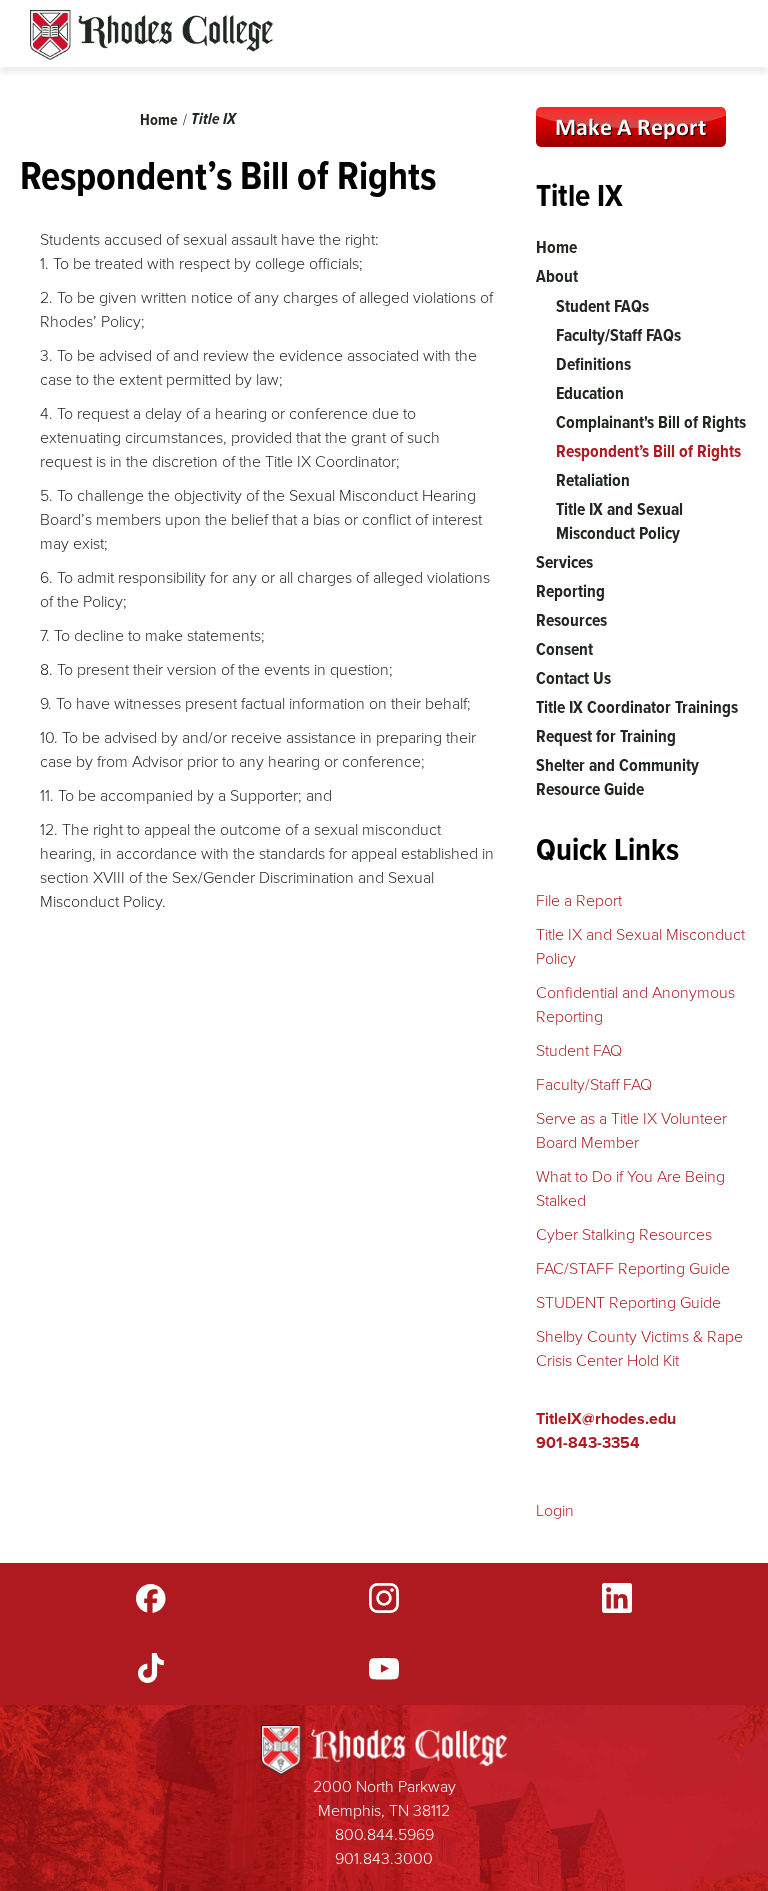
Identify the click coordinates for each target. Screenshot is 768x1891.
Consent (564, 649)
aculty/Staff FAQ (598, 1084)
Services (564, 562)
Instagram (384, 1598)
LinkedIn (617, 1598)
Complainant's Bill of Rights (651, 422)
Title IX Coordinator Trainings (637, 707)
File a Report (579, 900)
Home (159, 119)
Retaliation (593, 480)
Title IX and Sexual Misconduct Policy (619, 521)
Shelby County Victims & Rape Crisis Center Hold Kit (639, 1348)
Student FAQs (602, 306)
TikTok (151, 1668)
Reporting (570, 591)
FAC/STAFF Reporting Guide (633, 1268)
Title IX (213, 118)
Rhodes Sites (151, 35)
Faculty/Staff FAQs (618, 335)
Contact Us (573, 678)
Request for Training (606, 736)
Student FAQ (579, 1050)
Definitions (593, 364)
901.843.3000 (384, 1858)
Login (555, 1510)
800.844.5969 (384, 1834)
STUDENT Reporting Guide (628, 1302)
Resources (571, 620)
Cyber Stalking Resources (624, 1234)
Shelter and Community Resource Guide (617, 777)
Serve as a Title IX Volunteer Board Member (631, 1130)
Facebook (151, 1598)
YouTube (384, 1668)
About (557, 276)
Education (590, 393)
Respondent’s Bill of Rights (648, 451)
